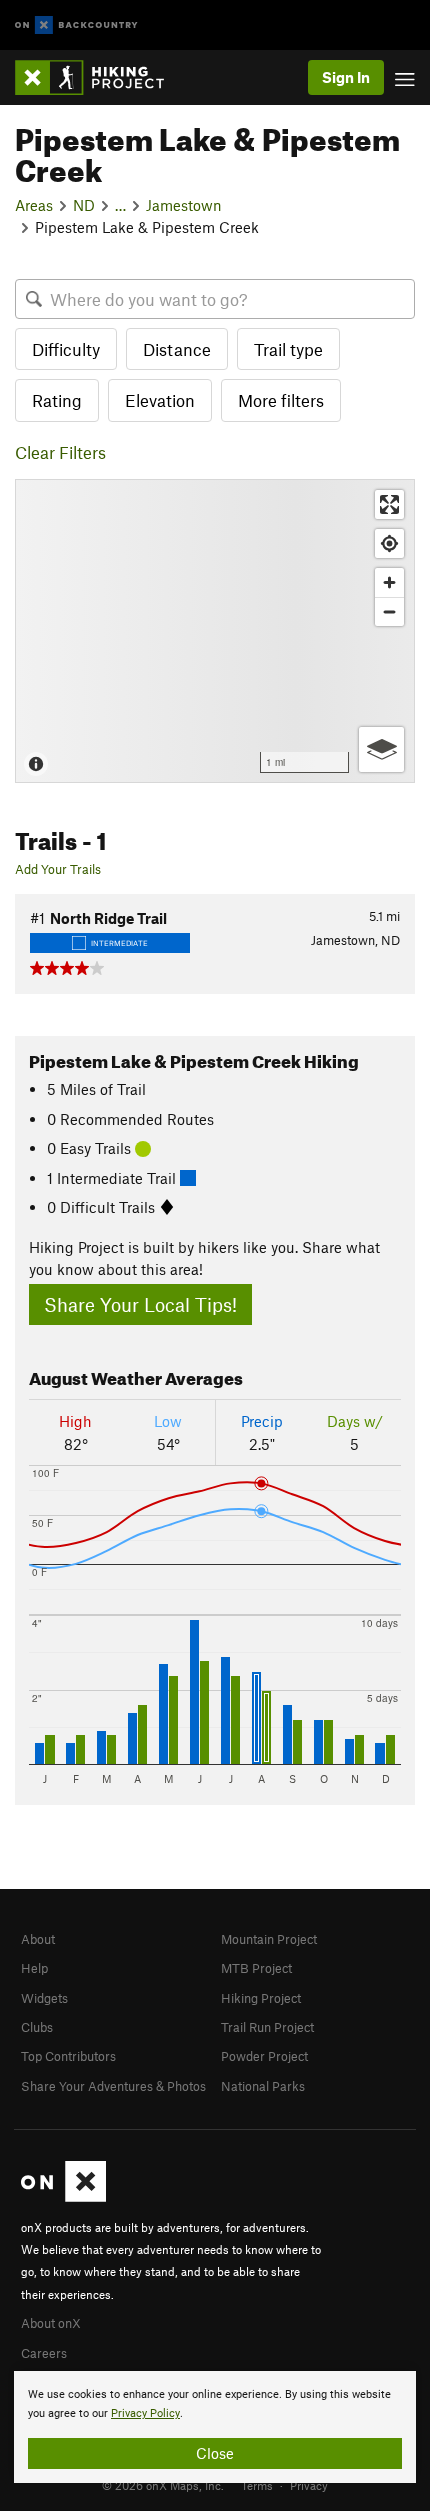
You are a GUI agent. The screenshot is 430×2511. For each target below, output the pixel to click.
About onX (51, 2323)
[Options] (381, 749)
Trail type (288, 349)
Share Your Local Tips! (140, 1304)
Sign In (346, 77)
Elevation (160, 400)
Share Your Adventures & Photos (113, 2086)
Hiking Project (261, 1998)
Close (215, 2453)
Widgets (44, 1998)
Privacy (309, 2485)
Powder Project (264, 2056)
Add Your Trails (58, 869)
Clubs (37, 2027)
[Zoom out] (389, 611)
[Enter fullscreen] (389, 504)
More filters (281, 400)
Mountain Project (269, 1939)
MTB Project (256, 1968)
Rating (57, 400)
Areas (34, 205)
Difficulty (66, 349)
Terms (257, 2485)
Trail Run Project (267, 2027)
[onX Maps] (63, 2197)
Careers (44, 2353)
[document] (215, 2427)
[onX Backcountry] (76, 25)
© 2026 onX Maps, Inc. (163, 2485)
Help (34, 1968)
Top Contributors (68, 2056)
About (38, 1939)
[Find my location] (389, 543)
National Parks (263, 2086)
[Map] (215, 631)
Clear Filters (60, 452)
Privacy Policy (145, 2413)
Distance (177, 349)
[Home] (99, 77)
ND (84, 205)
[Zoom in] (389, 582)
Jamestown (184, 205)
